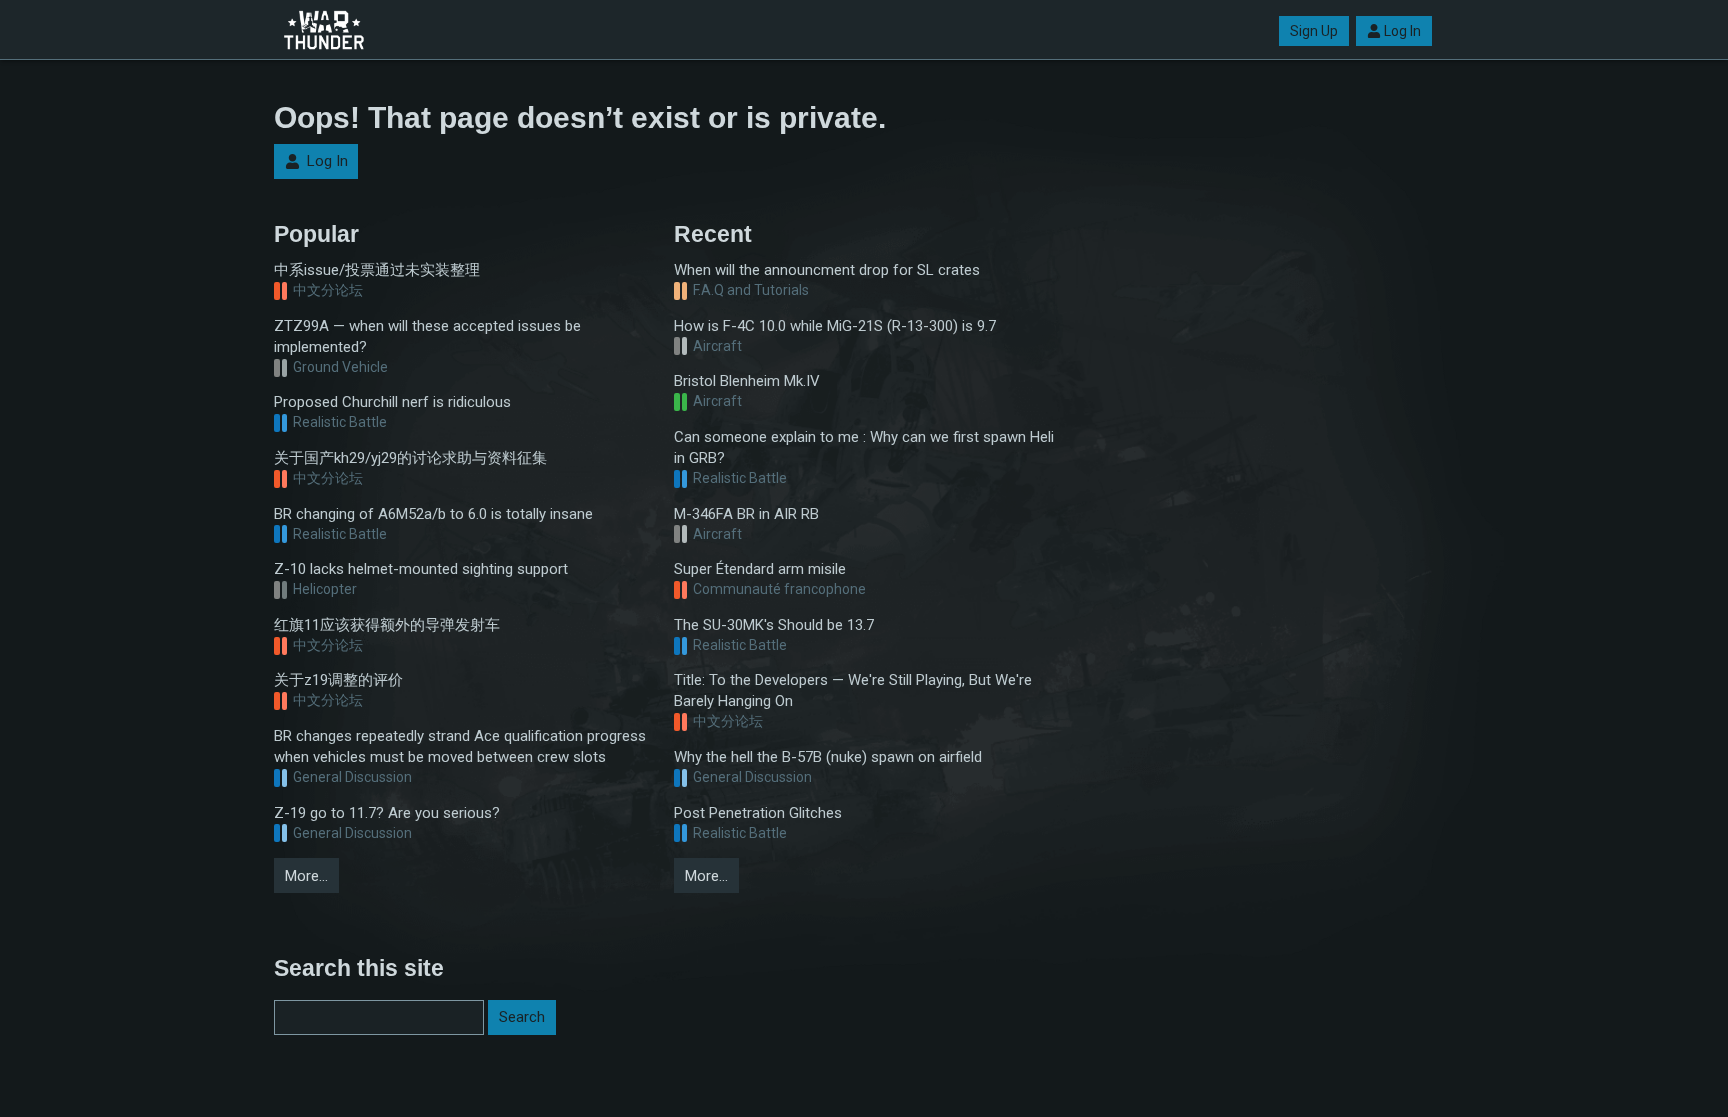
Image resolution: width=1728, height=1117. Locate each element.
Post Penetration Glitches (758, 813)
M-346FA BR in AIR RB (746, 514)
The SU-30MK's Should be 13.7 (774, 625)
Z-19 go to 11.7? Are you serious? (387, 813)
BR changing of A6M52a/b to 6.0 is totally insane (433, 514)
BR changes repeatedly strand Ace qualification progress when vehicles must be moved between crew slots (460, 746)
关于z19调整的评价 (338, 680)
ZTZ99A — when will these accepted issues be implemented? (427, 336)
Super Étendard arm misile (760, 569)
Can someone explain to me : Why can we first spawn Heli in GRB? (864, 447)
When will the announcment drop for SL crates (827, 270)
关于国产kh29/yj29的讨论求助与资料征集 (410, 458)
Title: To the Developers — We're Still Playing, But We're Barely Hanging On (853, 690)
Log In (1402, 31)
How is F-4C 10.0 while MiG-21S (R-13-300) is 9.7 (835, 326)
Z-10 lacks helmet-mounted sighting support (421, 569)
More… (306, 876)
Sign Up (1314, 31)
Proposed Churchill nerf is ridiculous (392, 402)
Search (522, 1017)
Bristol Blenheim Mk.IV (747, 381)
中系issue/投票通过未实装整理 (377, 270)
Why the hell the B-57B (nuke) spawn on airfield (828, 757)
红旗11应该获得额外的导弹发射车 (387, 625)
